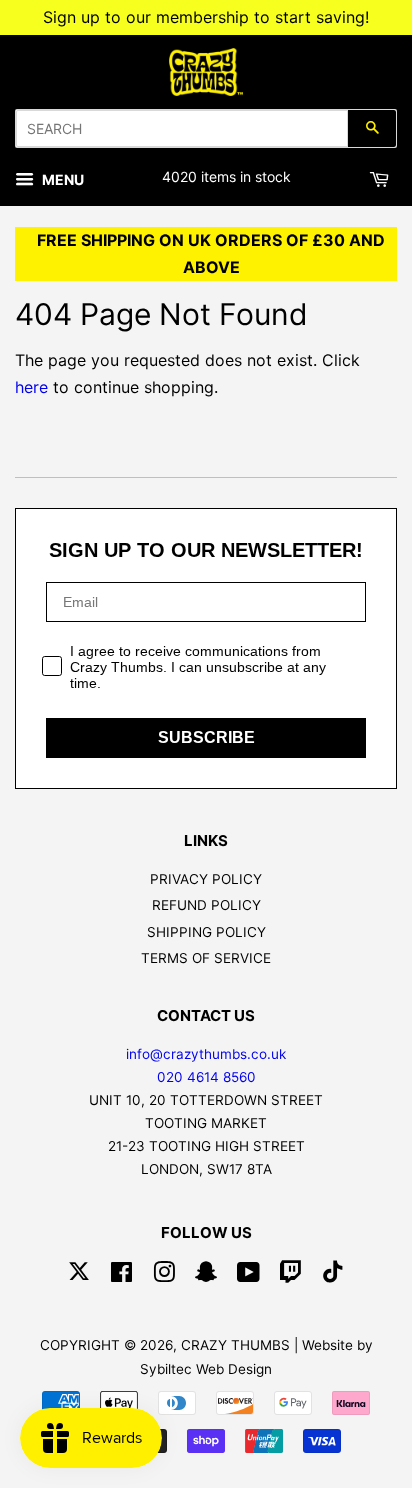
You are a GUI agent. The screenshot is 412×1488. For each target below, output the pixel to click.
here (31, 387)
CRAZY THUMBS (235, 1345)
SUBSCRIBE (206, 737)
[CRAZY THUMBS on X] (79, 1276)
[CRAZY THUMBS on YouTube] (248, 1276)
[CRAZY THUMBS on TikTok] (333, 1276)
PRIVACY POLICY (206, 879)
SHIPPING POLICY (206, 932)
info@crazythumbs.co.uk (206, 1054)
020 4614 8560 (206, 1077)
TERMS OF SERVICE (206, 958)
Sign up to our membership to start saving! (206, 17)
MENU (61, 179)
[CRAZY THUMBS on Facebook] (121, 1276)
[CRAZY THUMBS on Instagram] (164, 1276)
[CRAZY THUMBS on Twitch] (291, 1276)
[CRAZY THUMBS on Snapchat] (206, 1276)
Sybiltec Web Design (206, 1369)
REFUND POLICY (206, 905)
